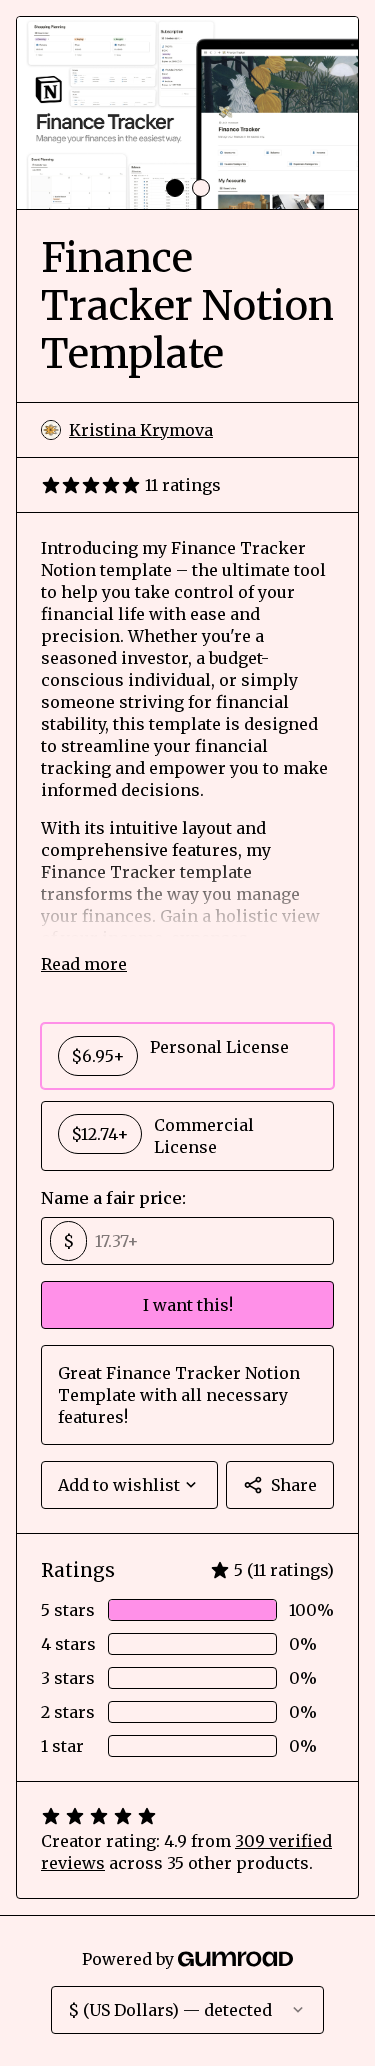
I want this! (188, 1305)
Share (294, 1485)
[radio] (187, 1056)
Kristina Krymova (141, 430)
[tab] (175, 188)
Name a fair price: (113, 1198)
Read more (84, 964)
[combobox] (129, 1485)
